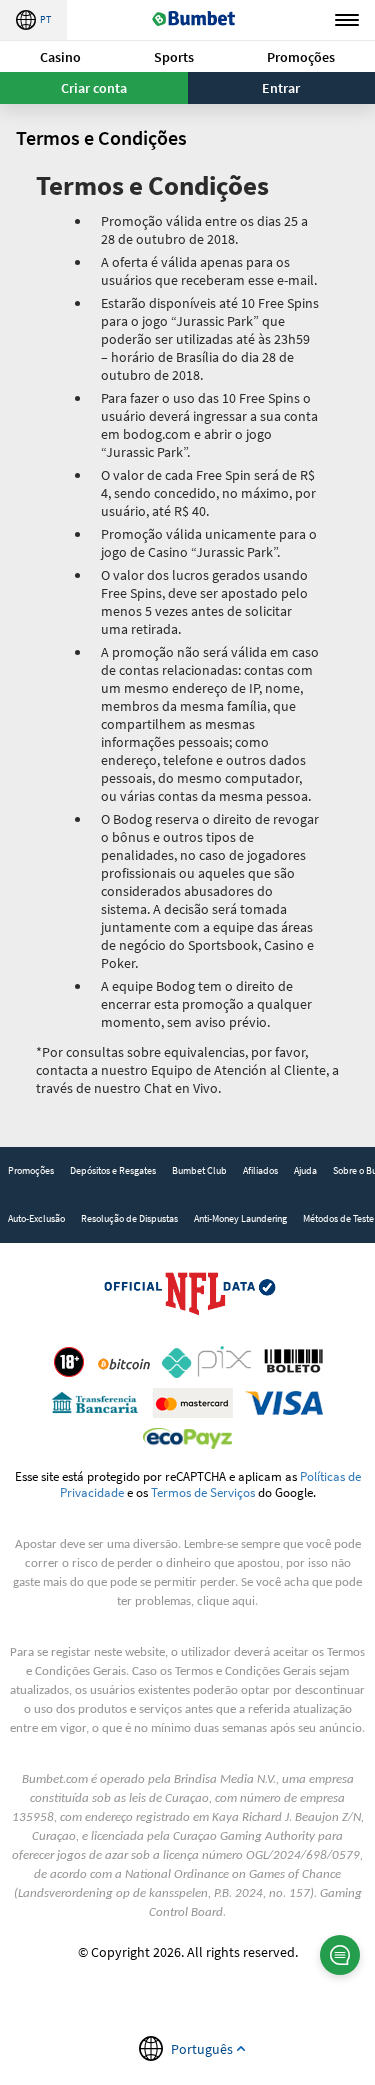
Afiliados (260, 1170)
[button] (61, 56)
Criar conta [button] (94, 88)
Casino (60, 57)
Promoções (301, 57)
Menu (347, 20)
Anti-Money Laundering (240, 1218)
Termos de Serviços (203, 1492)
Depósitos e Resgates (113, 1170)
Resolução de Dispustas (129, 1218)
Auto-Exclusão (36, 1218)
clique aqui (226, 1601)
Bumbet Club (199, 1170)
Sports (174, 57)
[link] (31, 1171)
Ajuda (305, 1170)
